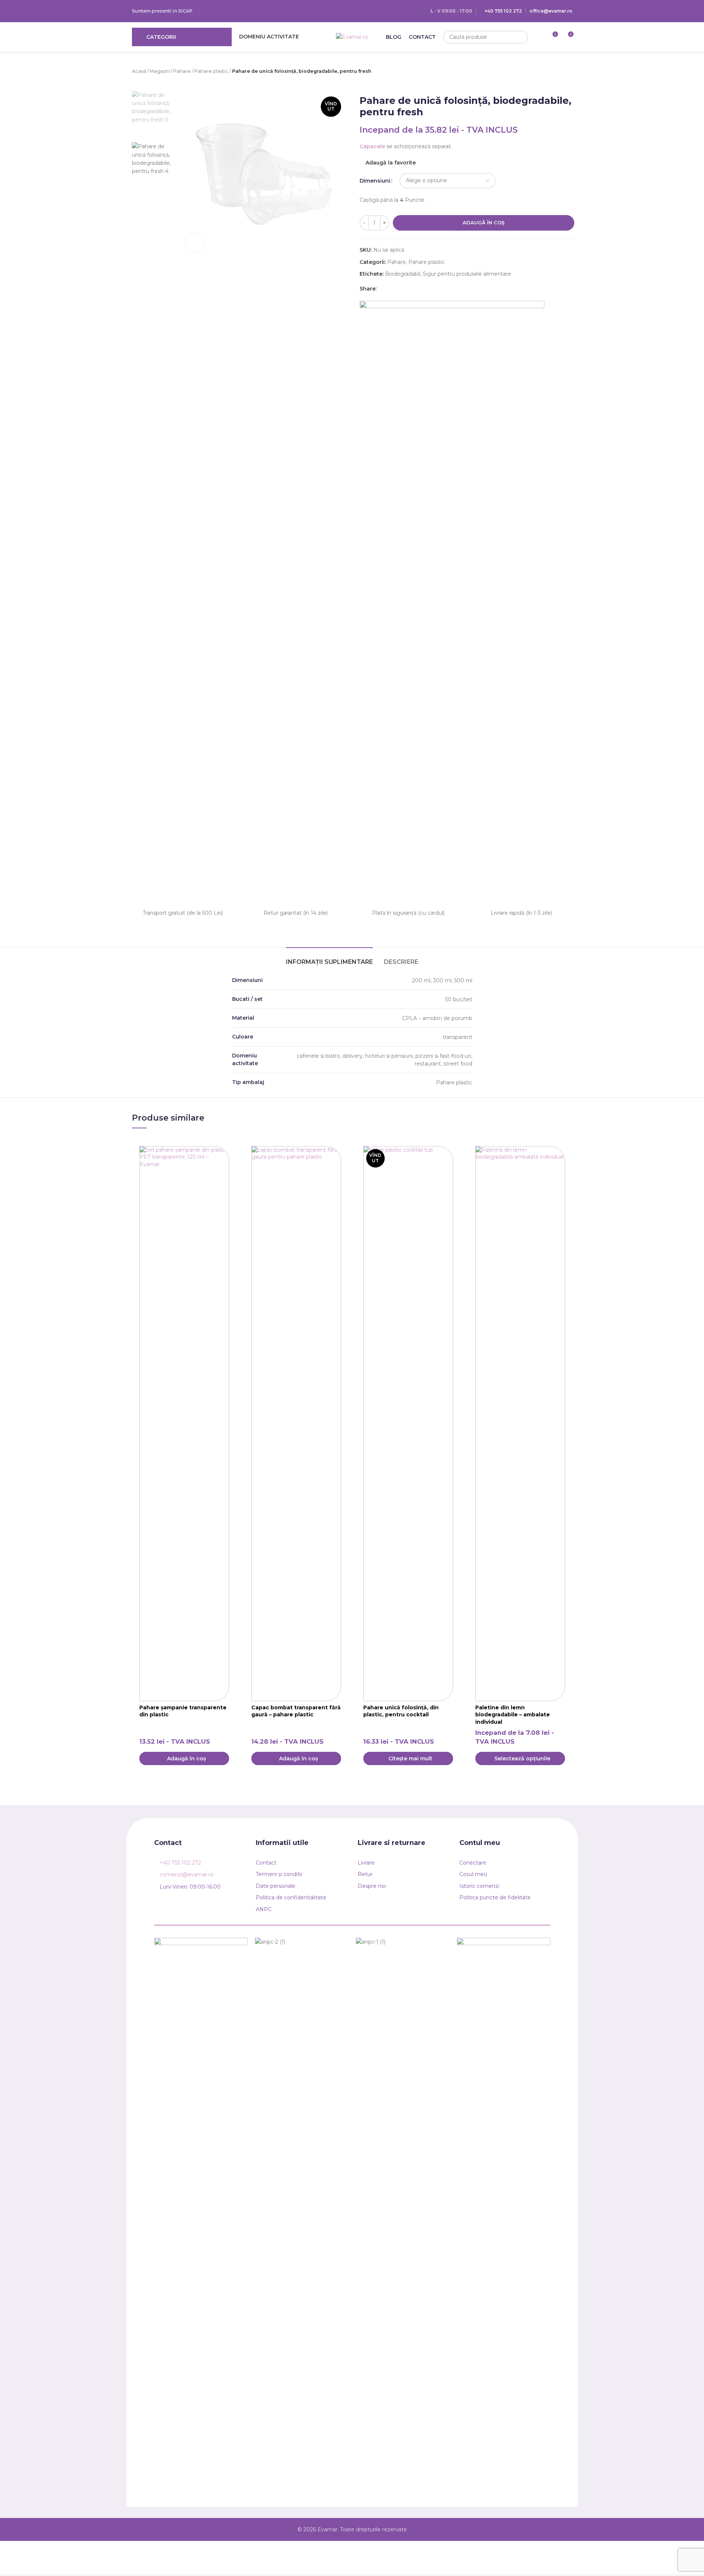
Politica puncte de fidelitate (495, 1897)
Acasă (139, 71)
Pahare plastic (211, 71)
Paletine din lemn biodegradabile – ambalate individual (513, 1715)
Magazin (160, 71)
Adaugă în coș (484, 222)
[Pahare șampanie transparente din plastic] (184, 1424)
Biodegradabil (403, 274)
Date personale (276, 1886)
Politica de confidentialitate (291, 1897)
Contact (266, 1863)
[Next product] (530, 72)
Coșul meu (473, 1874)
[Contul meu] (538, 37)
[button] (184, 1758)
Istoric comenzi (479, 1886)
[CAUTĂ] (522, 37)
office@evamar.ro (551, 11)
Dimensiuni (375, 181)
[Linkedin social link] (390, 288)
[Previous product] (513, 72)
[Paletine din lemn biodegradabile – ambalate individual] (520, 1424)
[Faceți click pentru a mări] (195, 242)
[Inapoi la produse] (521, 72)
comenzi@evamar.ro (187, 1875)
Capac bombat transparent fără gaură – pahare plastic (296, 1711)
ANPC (264, 1909)
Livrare (366, 1863)
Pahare (182, 71)
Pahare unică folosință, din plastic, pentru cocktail (401, 1711)
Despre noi (372, 1886)
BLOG (394, 37)
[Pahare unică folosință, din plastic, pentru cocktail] (408, 1424)
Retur (365, 1874)
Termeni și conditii (279, 1874)
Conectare (473, 1863)
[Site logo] (352, 37)
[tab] (329, 958)
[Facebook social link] (381, 288)
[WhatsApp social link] (399, 288)
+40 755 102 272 (503, 11)
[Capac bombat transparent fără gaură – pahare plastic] (296, 1424)
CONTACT (422, 37)
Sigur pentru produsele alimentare (467, 274)
